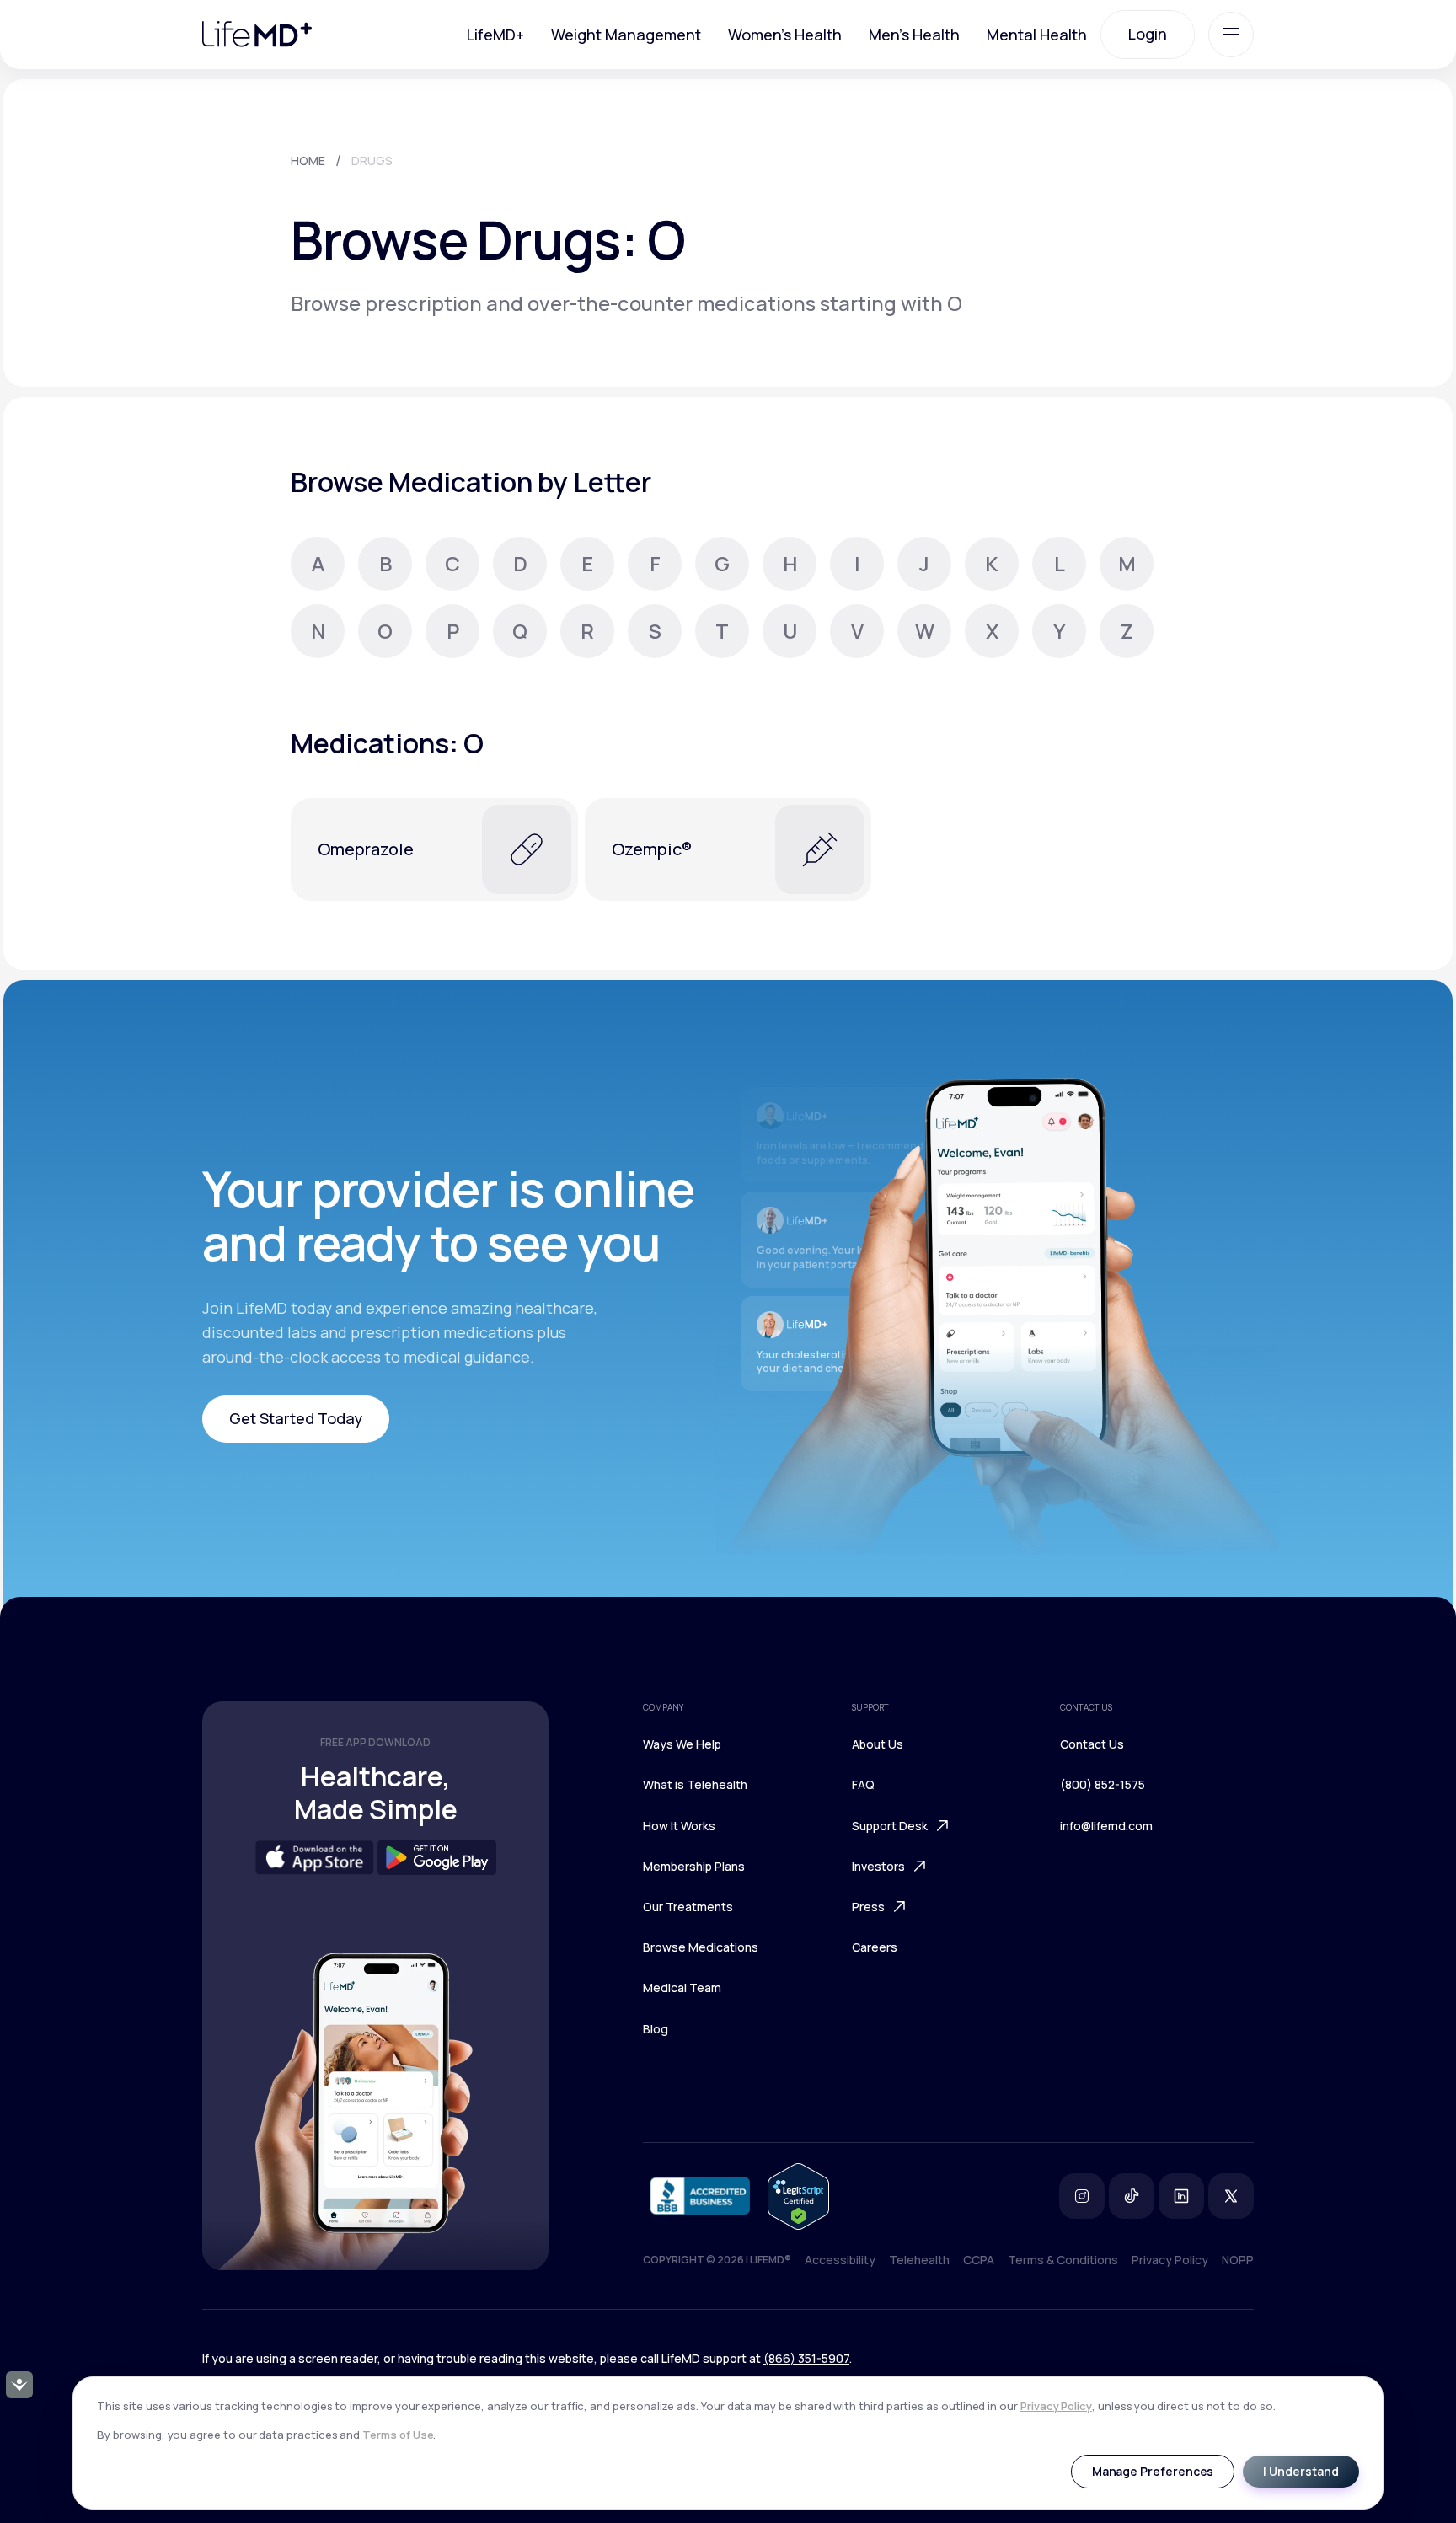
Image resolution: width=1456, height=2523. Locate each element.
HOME (308, 161)
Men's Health (914, 35)
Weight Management (626, 35)
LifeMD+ (495, 35)
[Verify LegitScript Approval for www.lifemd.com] (798, 2196)
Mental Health (1037, 35)
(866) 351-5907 (806, 2358)
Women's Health (785, 35)
